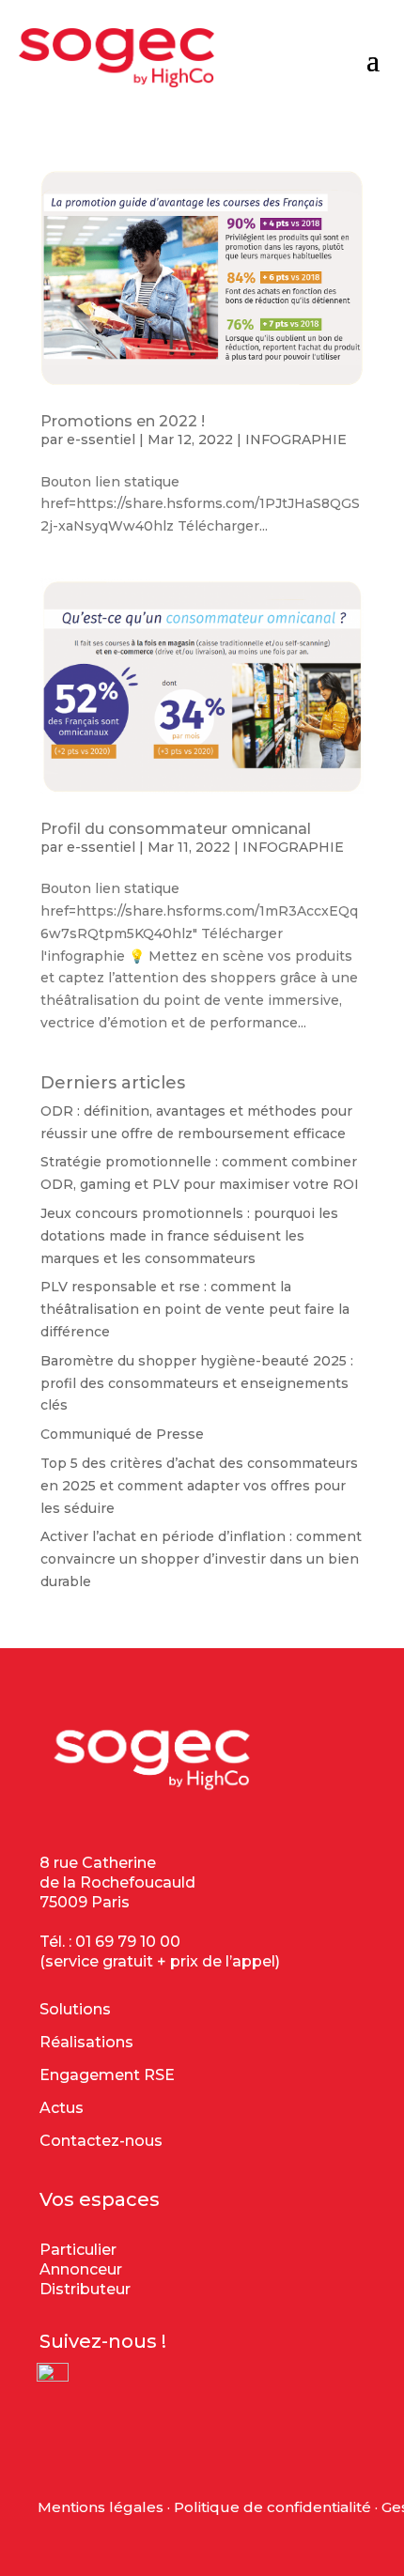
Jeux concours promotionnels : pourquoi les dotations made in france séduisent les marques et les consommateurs (189, 1236)
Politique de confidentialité (272, 2507)
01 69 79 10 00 (128, 1942)
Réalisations (86, 2042)
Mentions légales (101, 2507)
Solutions (75, 2009)
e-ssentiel (101, 440)
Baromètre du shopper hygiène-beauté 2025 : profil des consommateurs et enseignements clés (197, 1383)
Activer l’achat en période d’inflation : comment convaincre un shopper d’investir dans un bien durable (201, 1559)
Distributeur (85, 2289)
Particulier (78, 2250)
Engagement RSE (107, 2075)
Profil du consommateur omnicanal (176, 829)
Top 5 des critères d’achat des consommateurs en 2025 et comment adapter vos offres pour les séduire (199, 1486)
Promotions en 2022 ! (123, 421)
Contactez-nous (101, 2141)
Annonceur (81, 2269)
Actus (62, 2108)
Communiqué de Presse (122, 1434)
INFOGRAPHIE (296, 440)
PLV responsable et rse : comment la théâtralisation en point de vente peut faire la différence (195, 1309)
